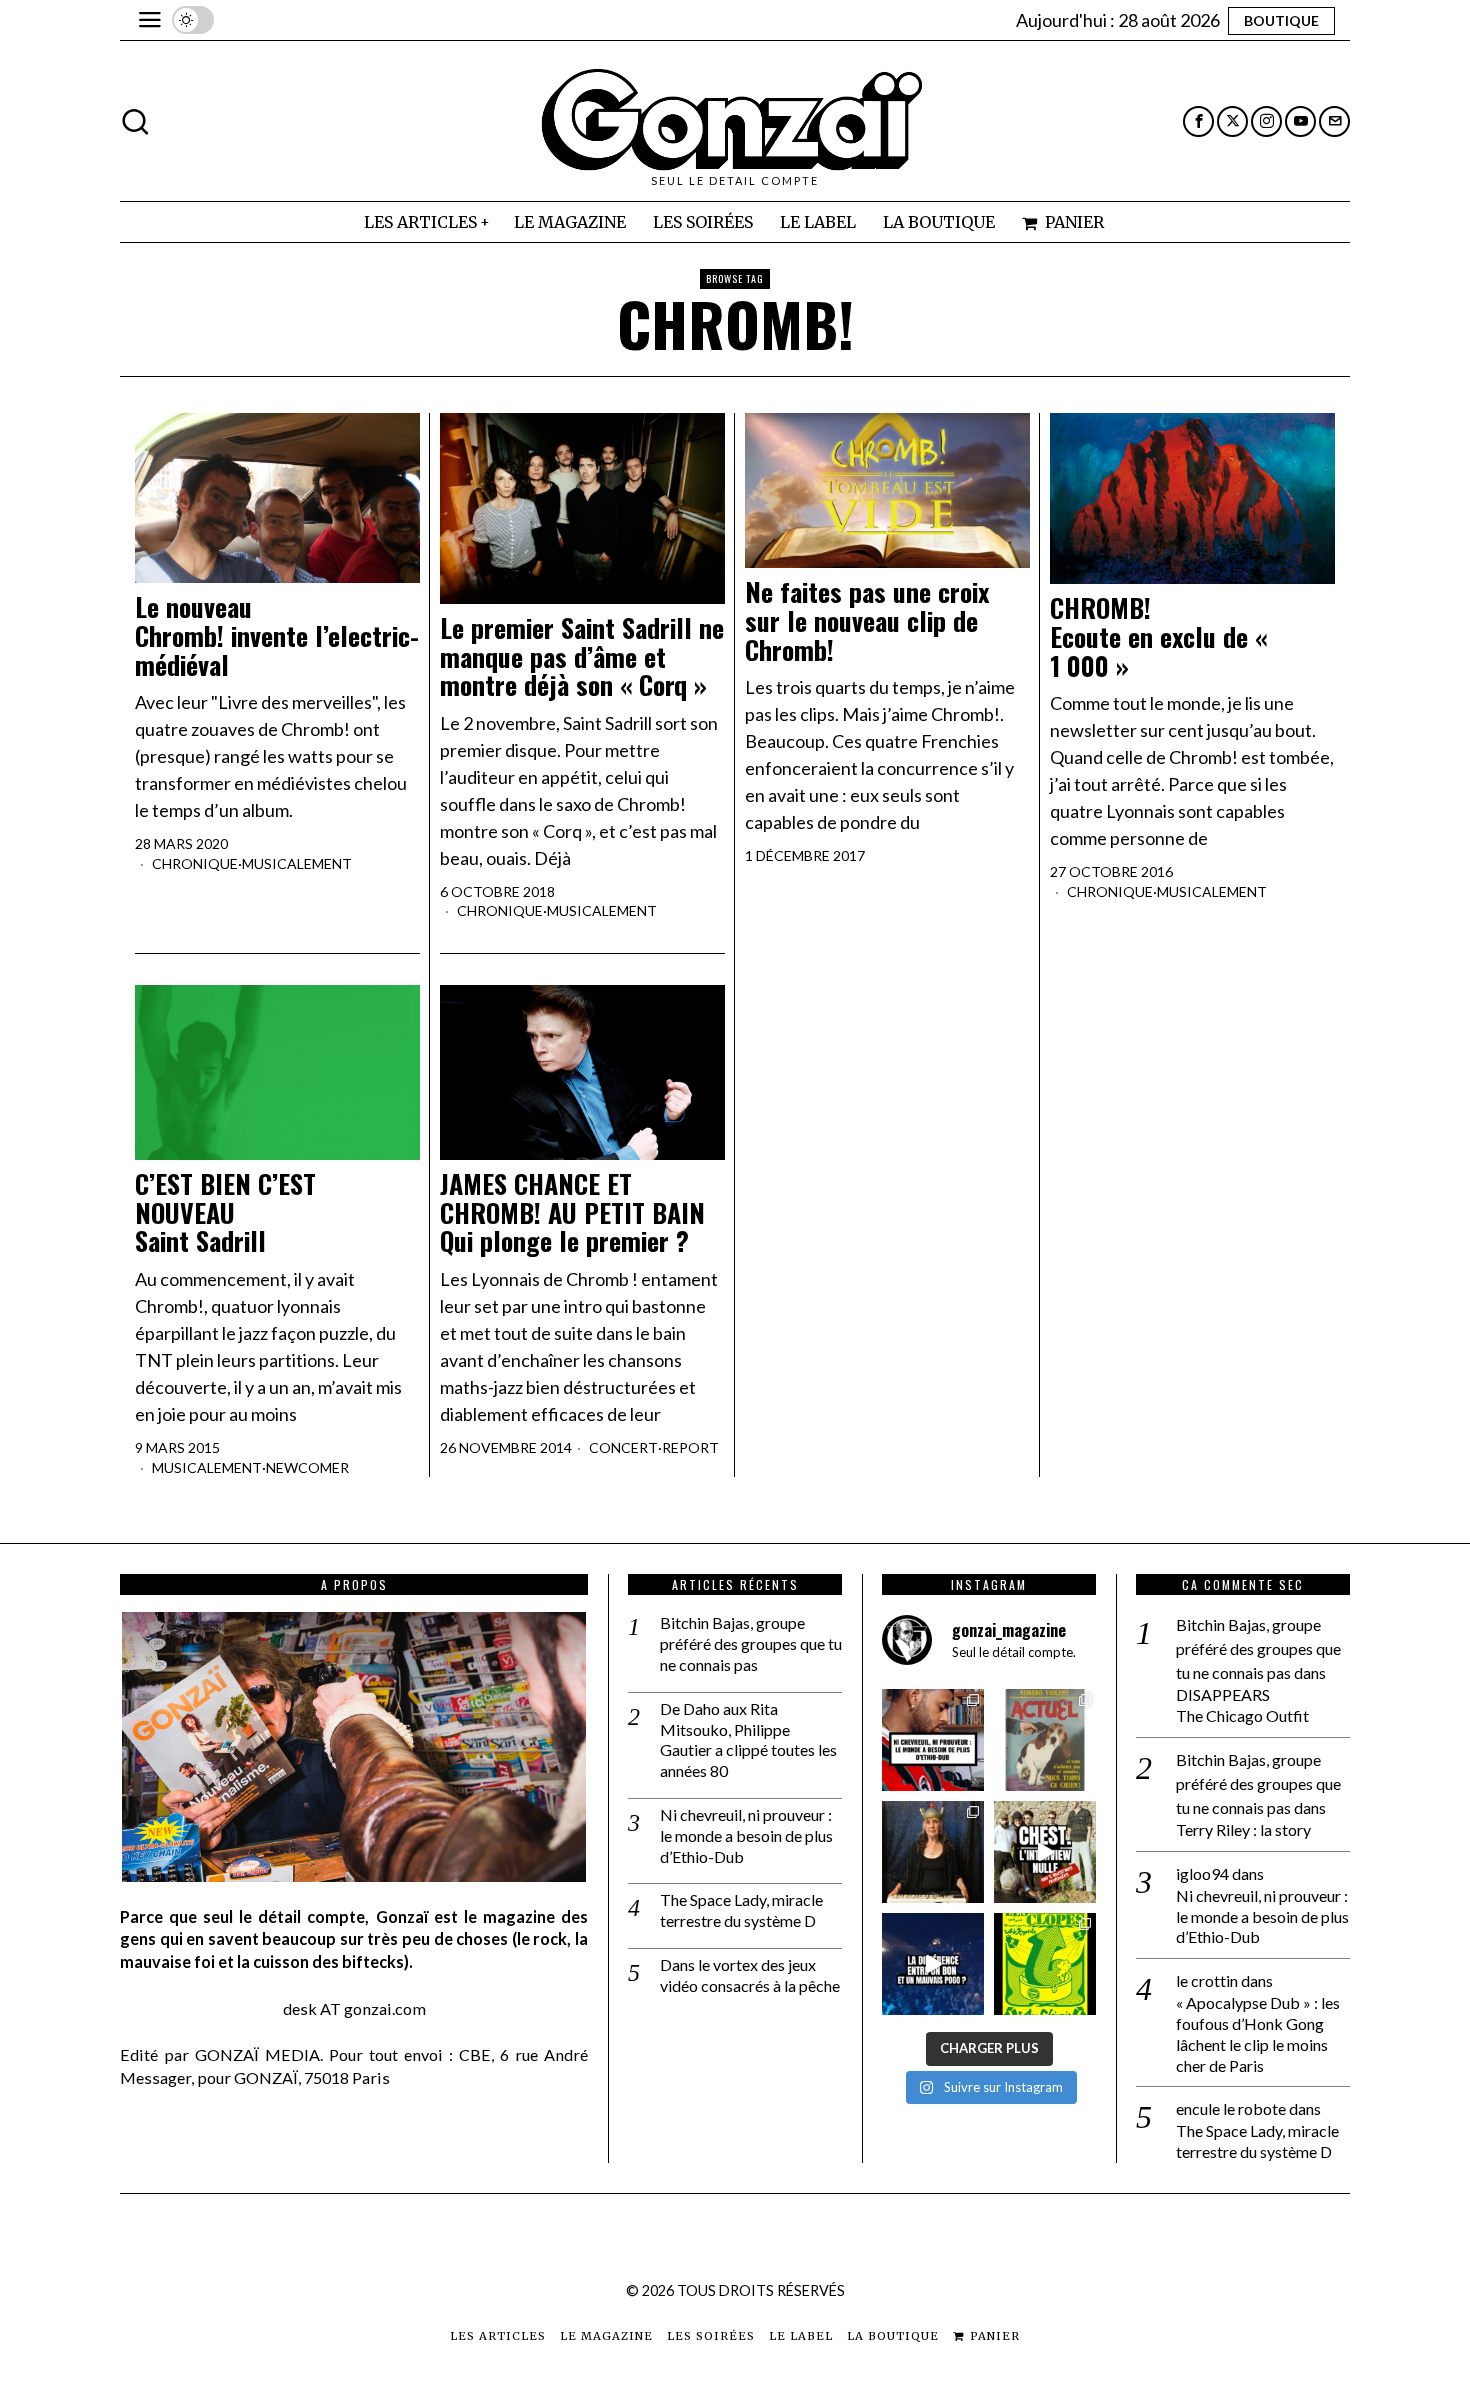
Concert (623, 1447)
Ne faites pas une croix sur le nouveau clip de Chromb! (867, 621)
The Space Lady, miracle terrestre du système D (741, 1910)
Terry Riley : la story (1243, 1829)
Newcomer (307, 1467)
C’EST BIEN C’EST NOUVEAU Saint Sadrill (225, 1213)
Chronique (195, 863)
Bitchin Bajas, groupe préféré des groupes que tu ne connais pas (751, 1643)
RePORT (690, 1447)
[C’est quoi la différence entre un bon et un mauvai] (933, 1964)
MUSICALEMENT (297, 863)
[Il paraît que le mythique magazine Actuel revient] (1045, 1740)
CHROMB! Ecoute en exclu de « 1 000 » (1158, 637)
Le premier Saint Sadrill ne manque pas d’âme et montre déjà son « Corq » (582, 657)
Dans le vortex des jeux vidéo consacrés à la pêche (750, 1975)
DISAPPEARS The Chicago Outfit (1242, 1705)
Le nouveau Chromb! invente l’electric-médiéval (277, 636)
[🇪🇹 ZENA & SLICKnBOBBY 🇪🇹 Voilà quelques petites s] (933, 1740)
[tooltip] (1198, 121)
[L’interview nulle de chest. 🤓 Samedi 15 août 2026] (1045, 1852)
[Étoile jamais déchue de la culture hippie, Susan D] (933, 1852)
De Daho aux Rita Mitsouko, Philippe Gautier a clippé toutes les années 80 (748, 1739)
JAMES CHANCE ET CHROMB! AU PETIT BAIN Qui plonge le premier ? (572, 1213)
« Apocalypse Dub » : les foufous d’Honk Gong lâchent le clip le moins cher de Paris (1258, 2033)
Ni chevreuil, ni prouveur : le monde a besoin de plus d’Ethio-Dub (746, 1835)
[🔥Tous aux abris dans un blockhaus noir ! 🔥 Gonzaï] (1045, 1964)
